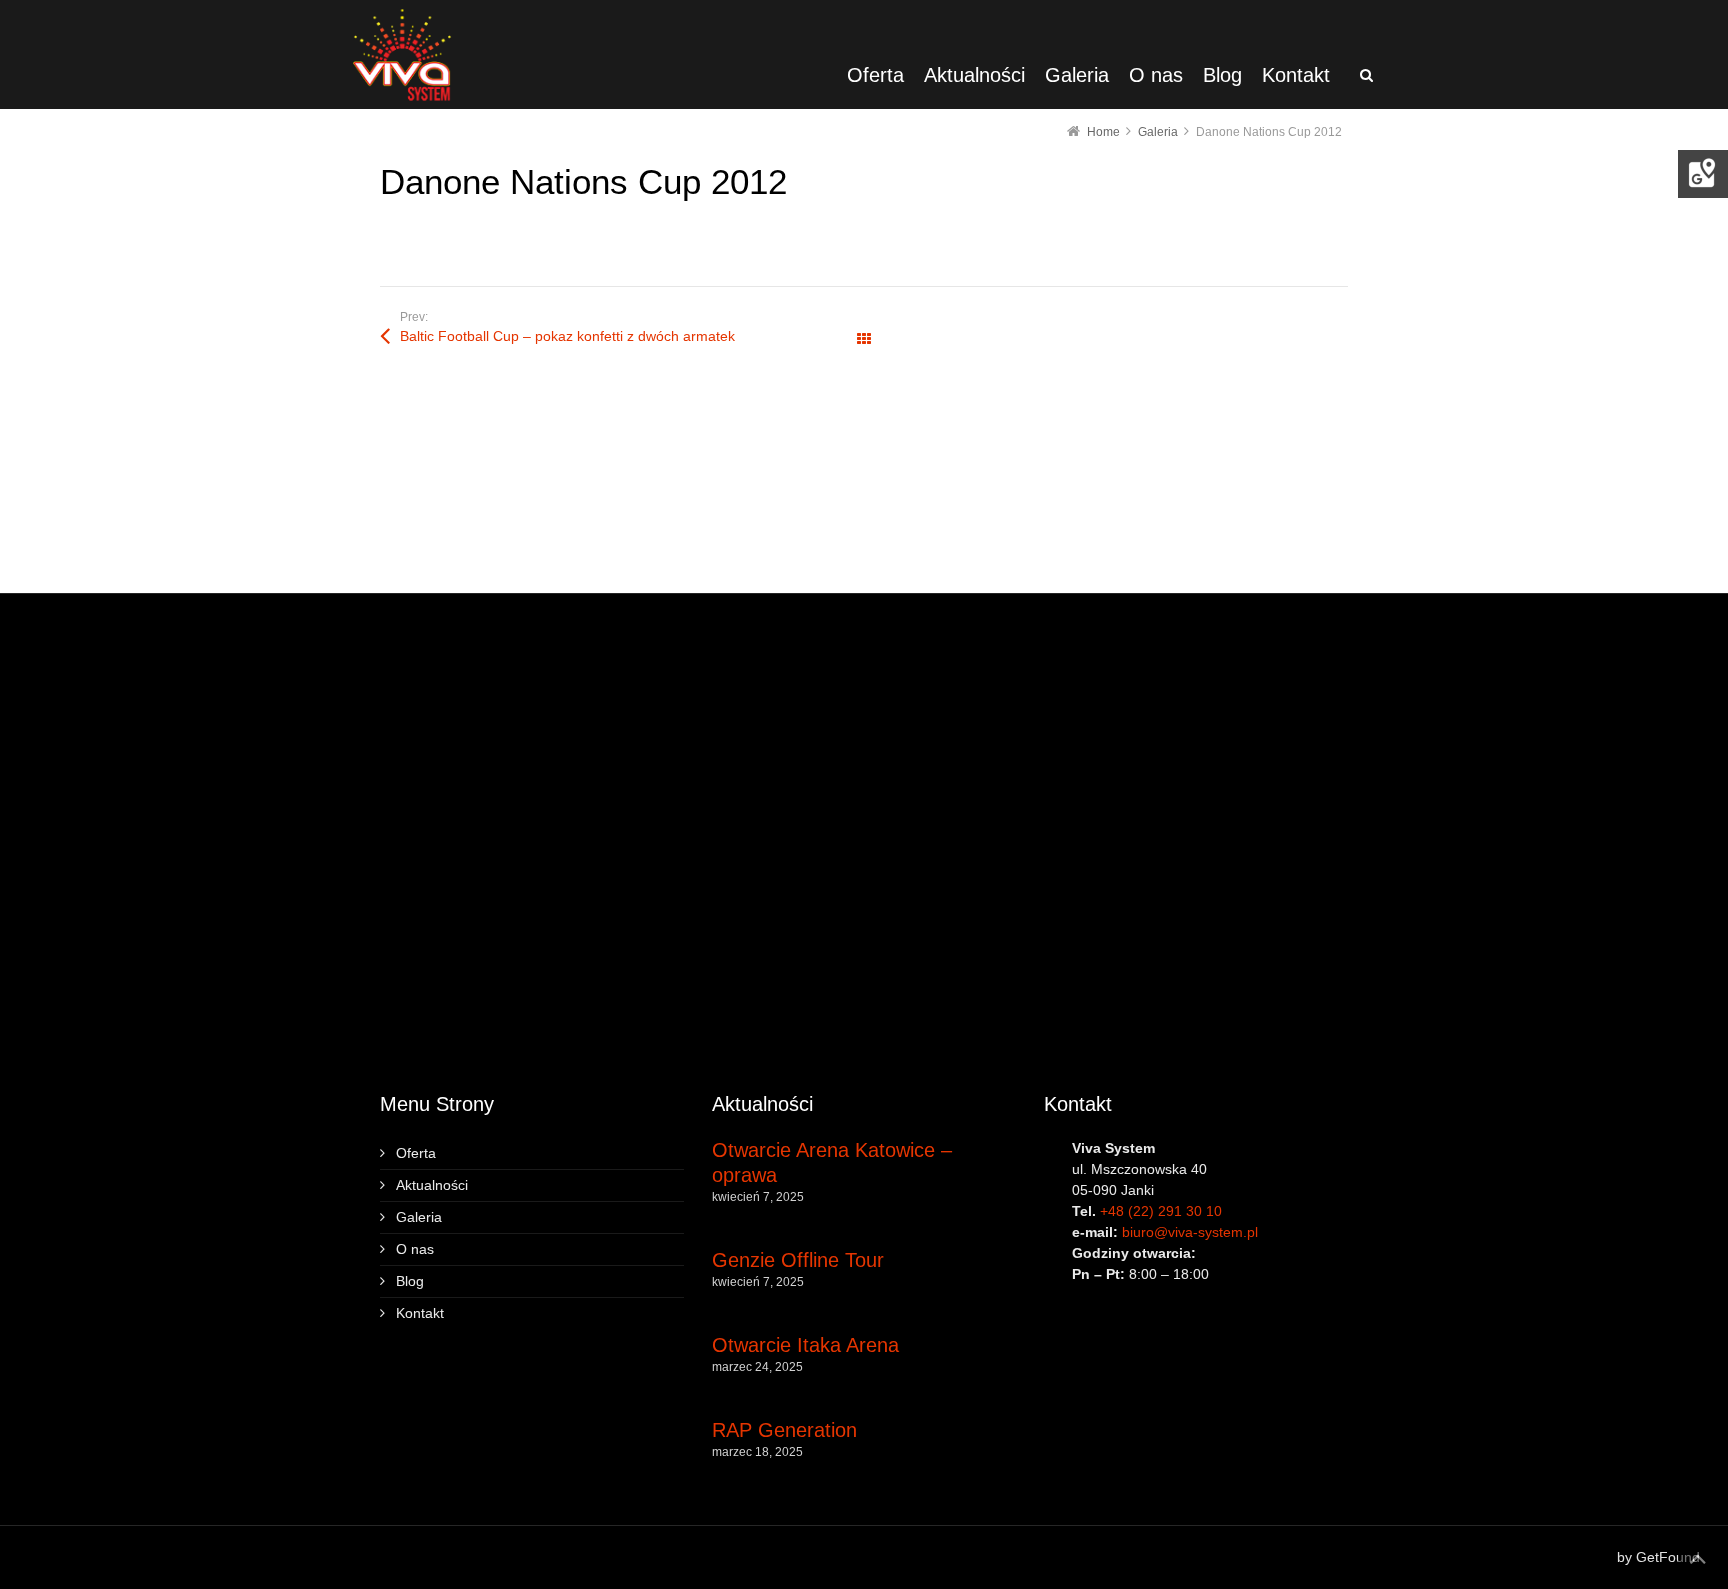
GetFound (1668, 1557)
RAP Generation (784, 1430)
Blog (410, 1281)
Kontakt (420, 1313)
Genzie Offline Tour (798, 1260)
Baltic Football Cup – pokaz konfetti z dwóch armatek (567, 336)
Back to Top (1698, 1559)
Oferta (416, 1153)
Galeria (419, 1217)
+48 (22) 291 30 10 (1161, 1211)
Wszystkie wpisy (864, 339)
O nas (415, 1249)
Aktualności (432, 1185)
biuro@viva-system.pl (1190, 1232)
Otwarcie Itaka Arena (805, 1345)
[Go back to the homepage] (402, 54)
